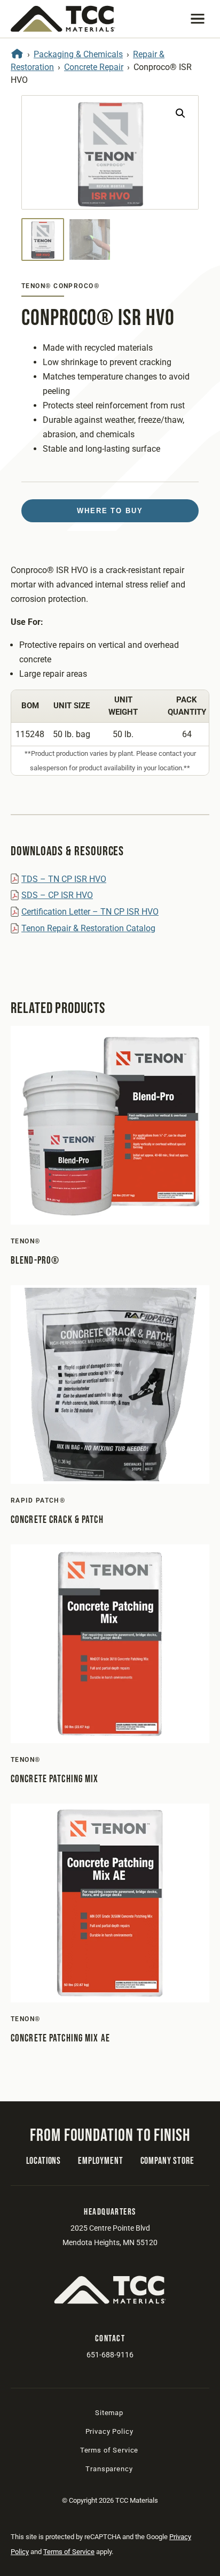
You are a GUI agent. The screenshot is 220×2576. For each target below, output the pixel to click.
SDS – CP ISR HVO (57, 895)
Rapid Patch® (38, 1500)
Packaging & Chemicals (78, 54)
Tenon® (26, 1241)
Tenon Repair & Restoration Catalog (88, 928)
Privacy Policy (109, 2431)
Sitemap (109, 2413)
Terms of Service (109, 2450)
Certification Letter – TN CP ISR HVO (90, 912)
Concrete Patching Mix (55, 1779)
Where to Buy (110, 511)
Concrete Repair (94, 67)
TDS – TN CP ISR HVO (64, 879)
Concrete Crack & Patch (57, 1520)
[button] (198, 19)
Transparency (109, 2469)
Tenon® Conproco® (60, 286)
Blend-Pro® (35, 1261)
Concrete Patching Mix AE (60, 2039)
